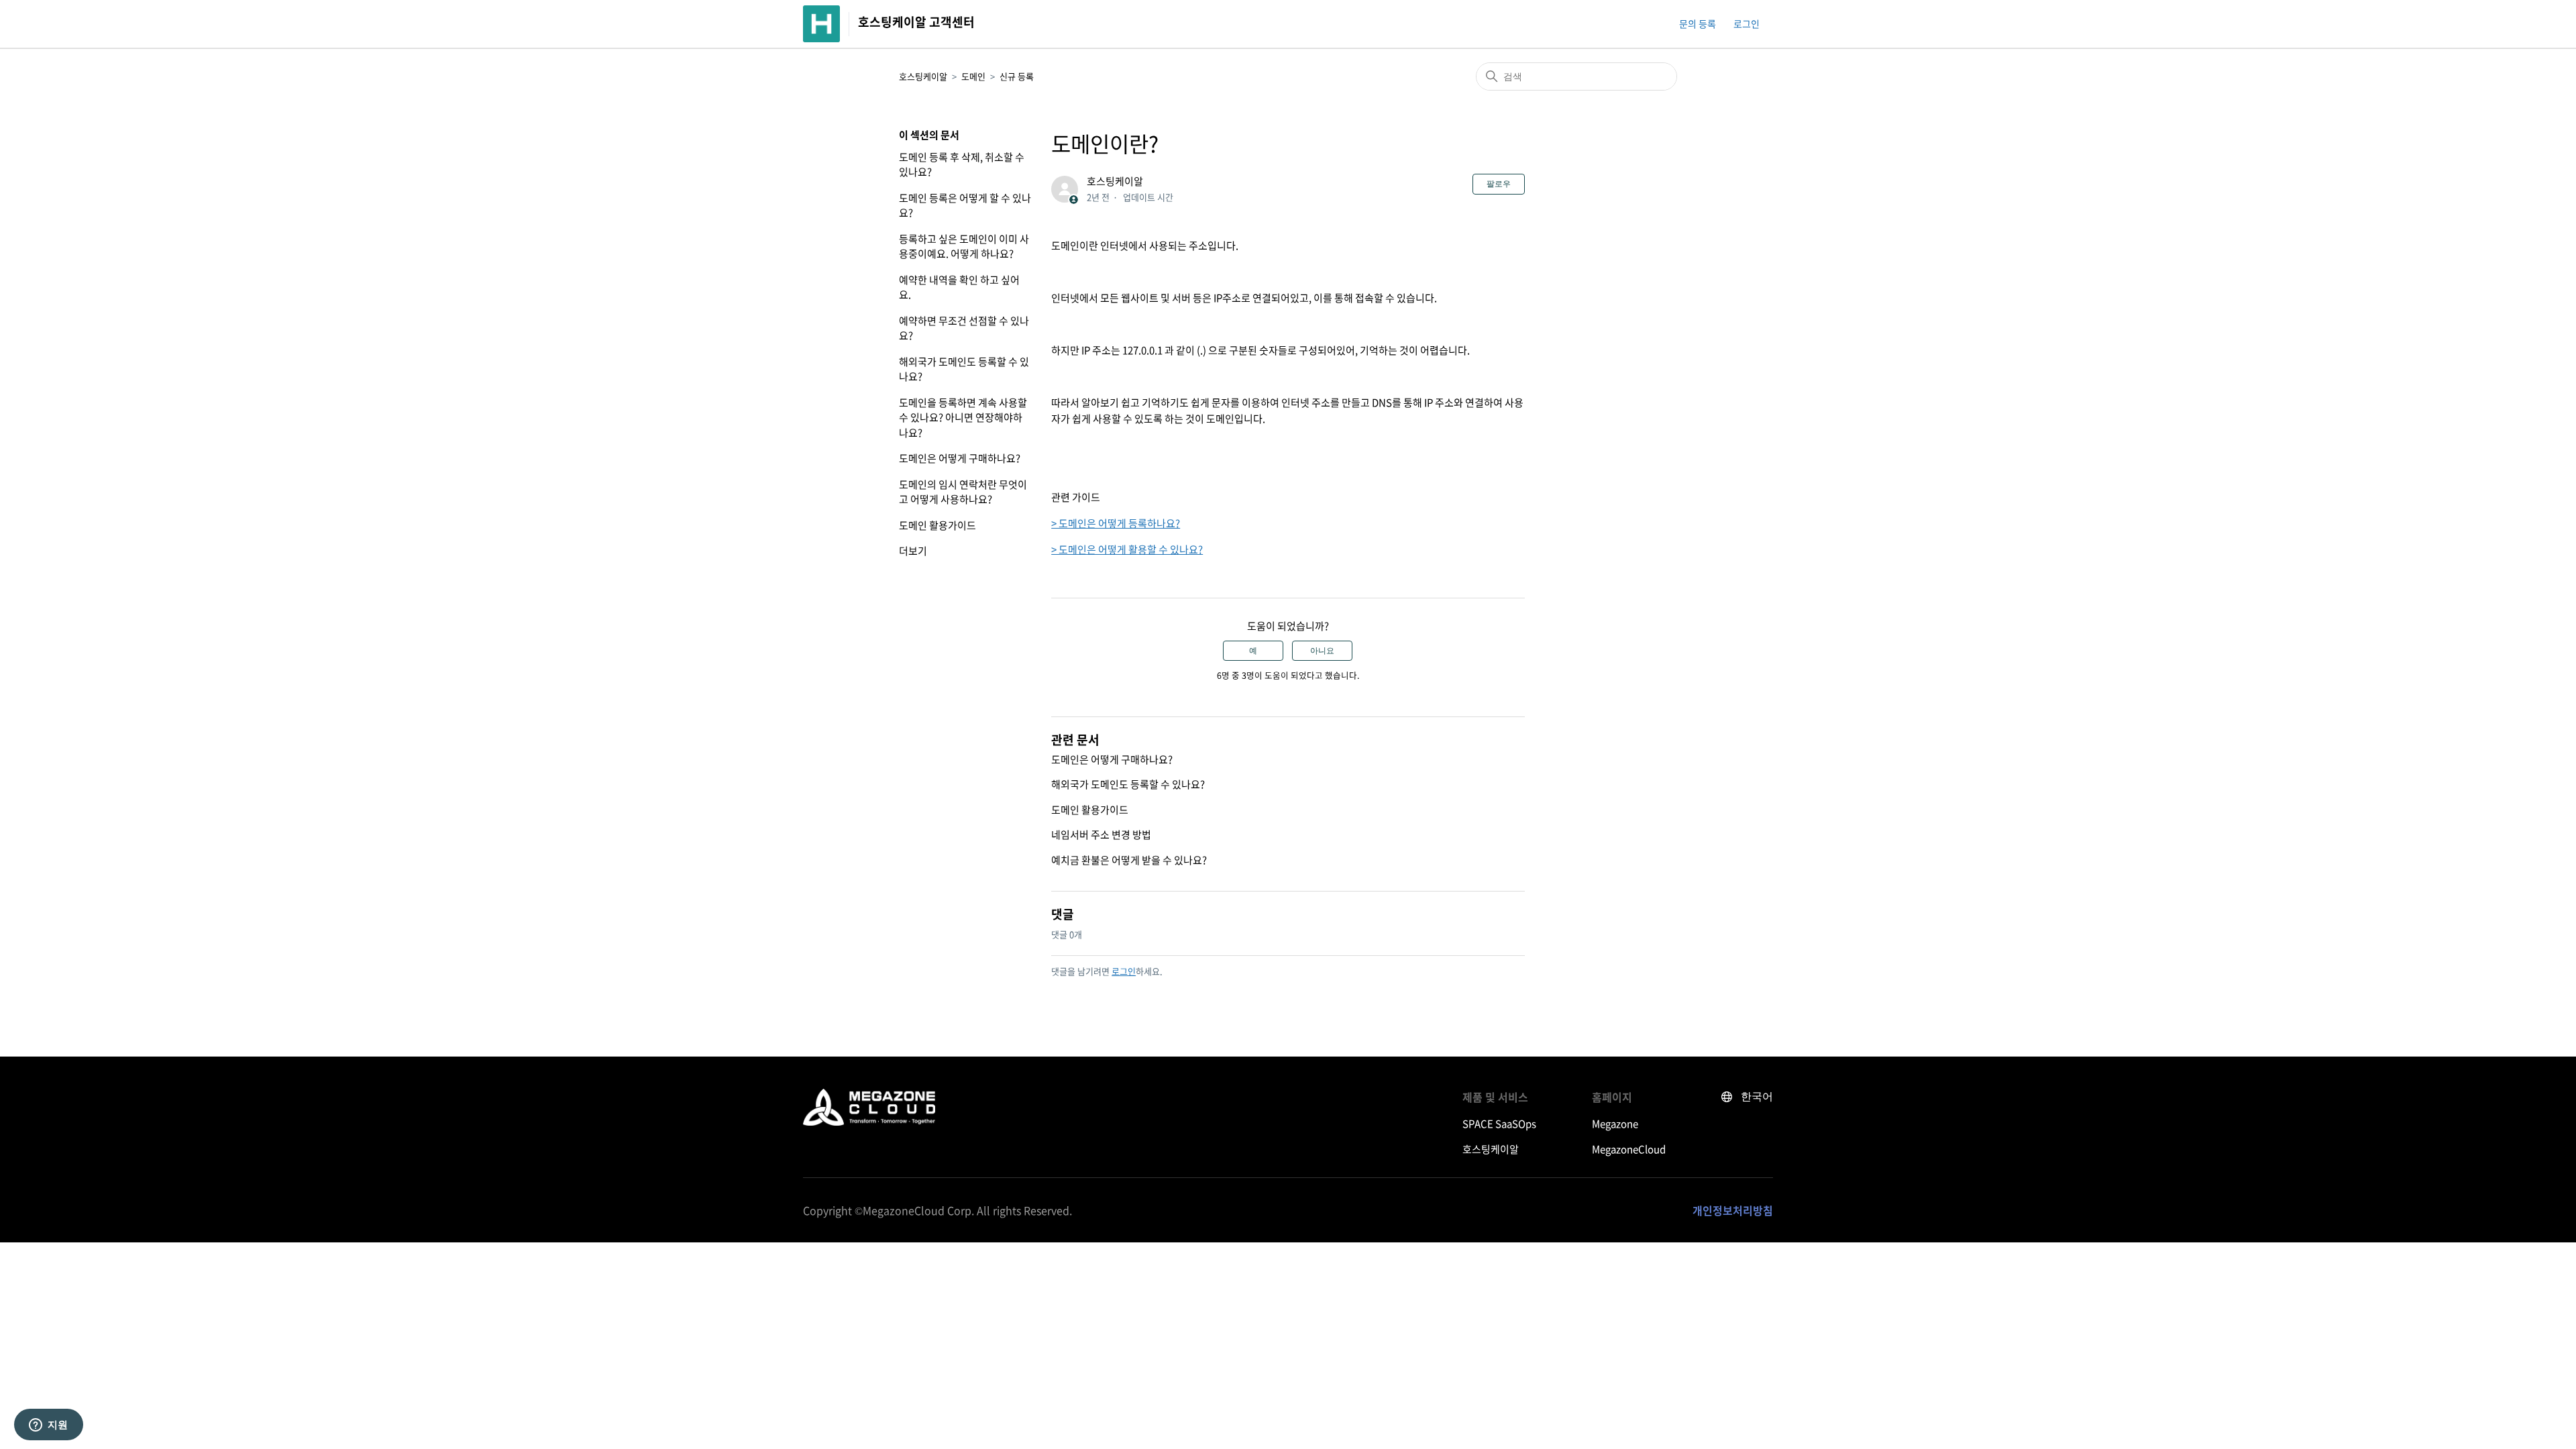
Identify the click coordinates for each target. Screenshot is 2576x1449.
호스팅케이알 (923, 76)
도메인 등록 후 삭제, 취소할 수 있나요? (962, 165)
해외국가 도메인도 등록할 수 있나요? (964, 369)
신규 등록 (1017, 76)
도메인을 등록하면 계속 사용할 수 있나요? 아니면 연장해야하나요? (963, 418)
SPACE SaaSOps (1499, 1124)
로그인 (1124, 971)
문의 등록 (1698, 23)
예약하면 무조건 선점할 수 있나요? (964, 328)
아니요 (1322, 651)
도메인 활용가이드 (937, 525)
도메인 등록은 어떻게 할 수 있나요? (965, 206)
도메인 (973, 76)
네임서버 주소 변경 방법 (1101, 835)
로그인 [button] (1747, 23)
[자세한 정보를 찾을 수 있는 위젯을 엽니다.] (48, 1426)
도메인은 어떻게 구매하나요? (960, 458)
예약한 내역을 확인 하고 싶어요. (959, 287)
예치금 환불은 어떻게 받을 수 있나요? (1129, 860)
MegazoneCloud (1629, 1149)
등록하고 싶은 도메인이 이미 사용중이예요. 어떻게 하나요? (964, 247)
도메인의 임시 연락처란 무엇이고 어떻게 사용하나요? (963, 492)
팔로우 (1499, 184)
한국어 (1757, 1096)
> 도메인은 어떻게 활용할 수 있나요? (1127, 549)
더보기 (913, 551)
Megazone (1615, 1124)
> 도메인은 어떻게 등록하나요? (1116, 523)
